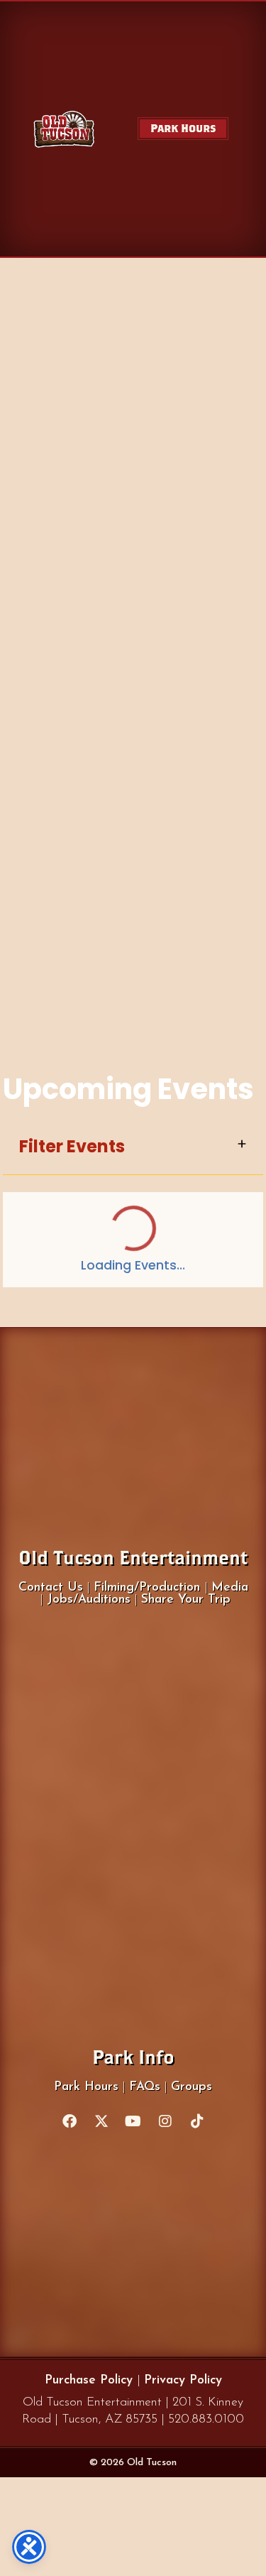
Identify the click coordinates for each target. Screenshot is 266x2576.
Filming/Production (149, 1587)
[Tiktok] (197, 2121)
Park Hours (86, 2087)
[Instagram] (165, 2121)
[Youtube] (133, 2121)
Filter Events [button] (72, 1147)
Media (230, 1587)
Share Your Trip (186, 1600)
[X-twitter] (101, 2121)
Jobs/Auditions (89, 1600)
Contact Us (51, 1587)
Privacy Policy (183, 2380)
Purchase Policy (91, 2380)
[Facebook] (70, 2121)
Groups (192, 2087)
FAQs (145, 2087)
